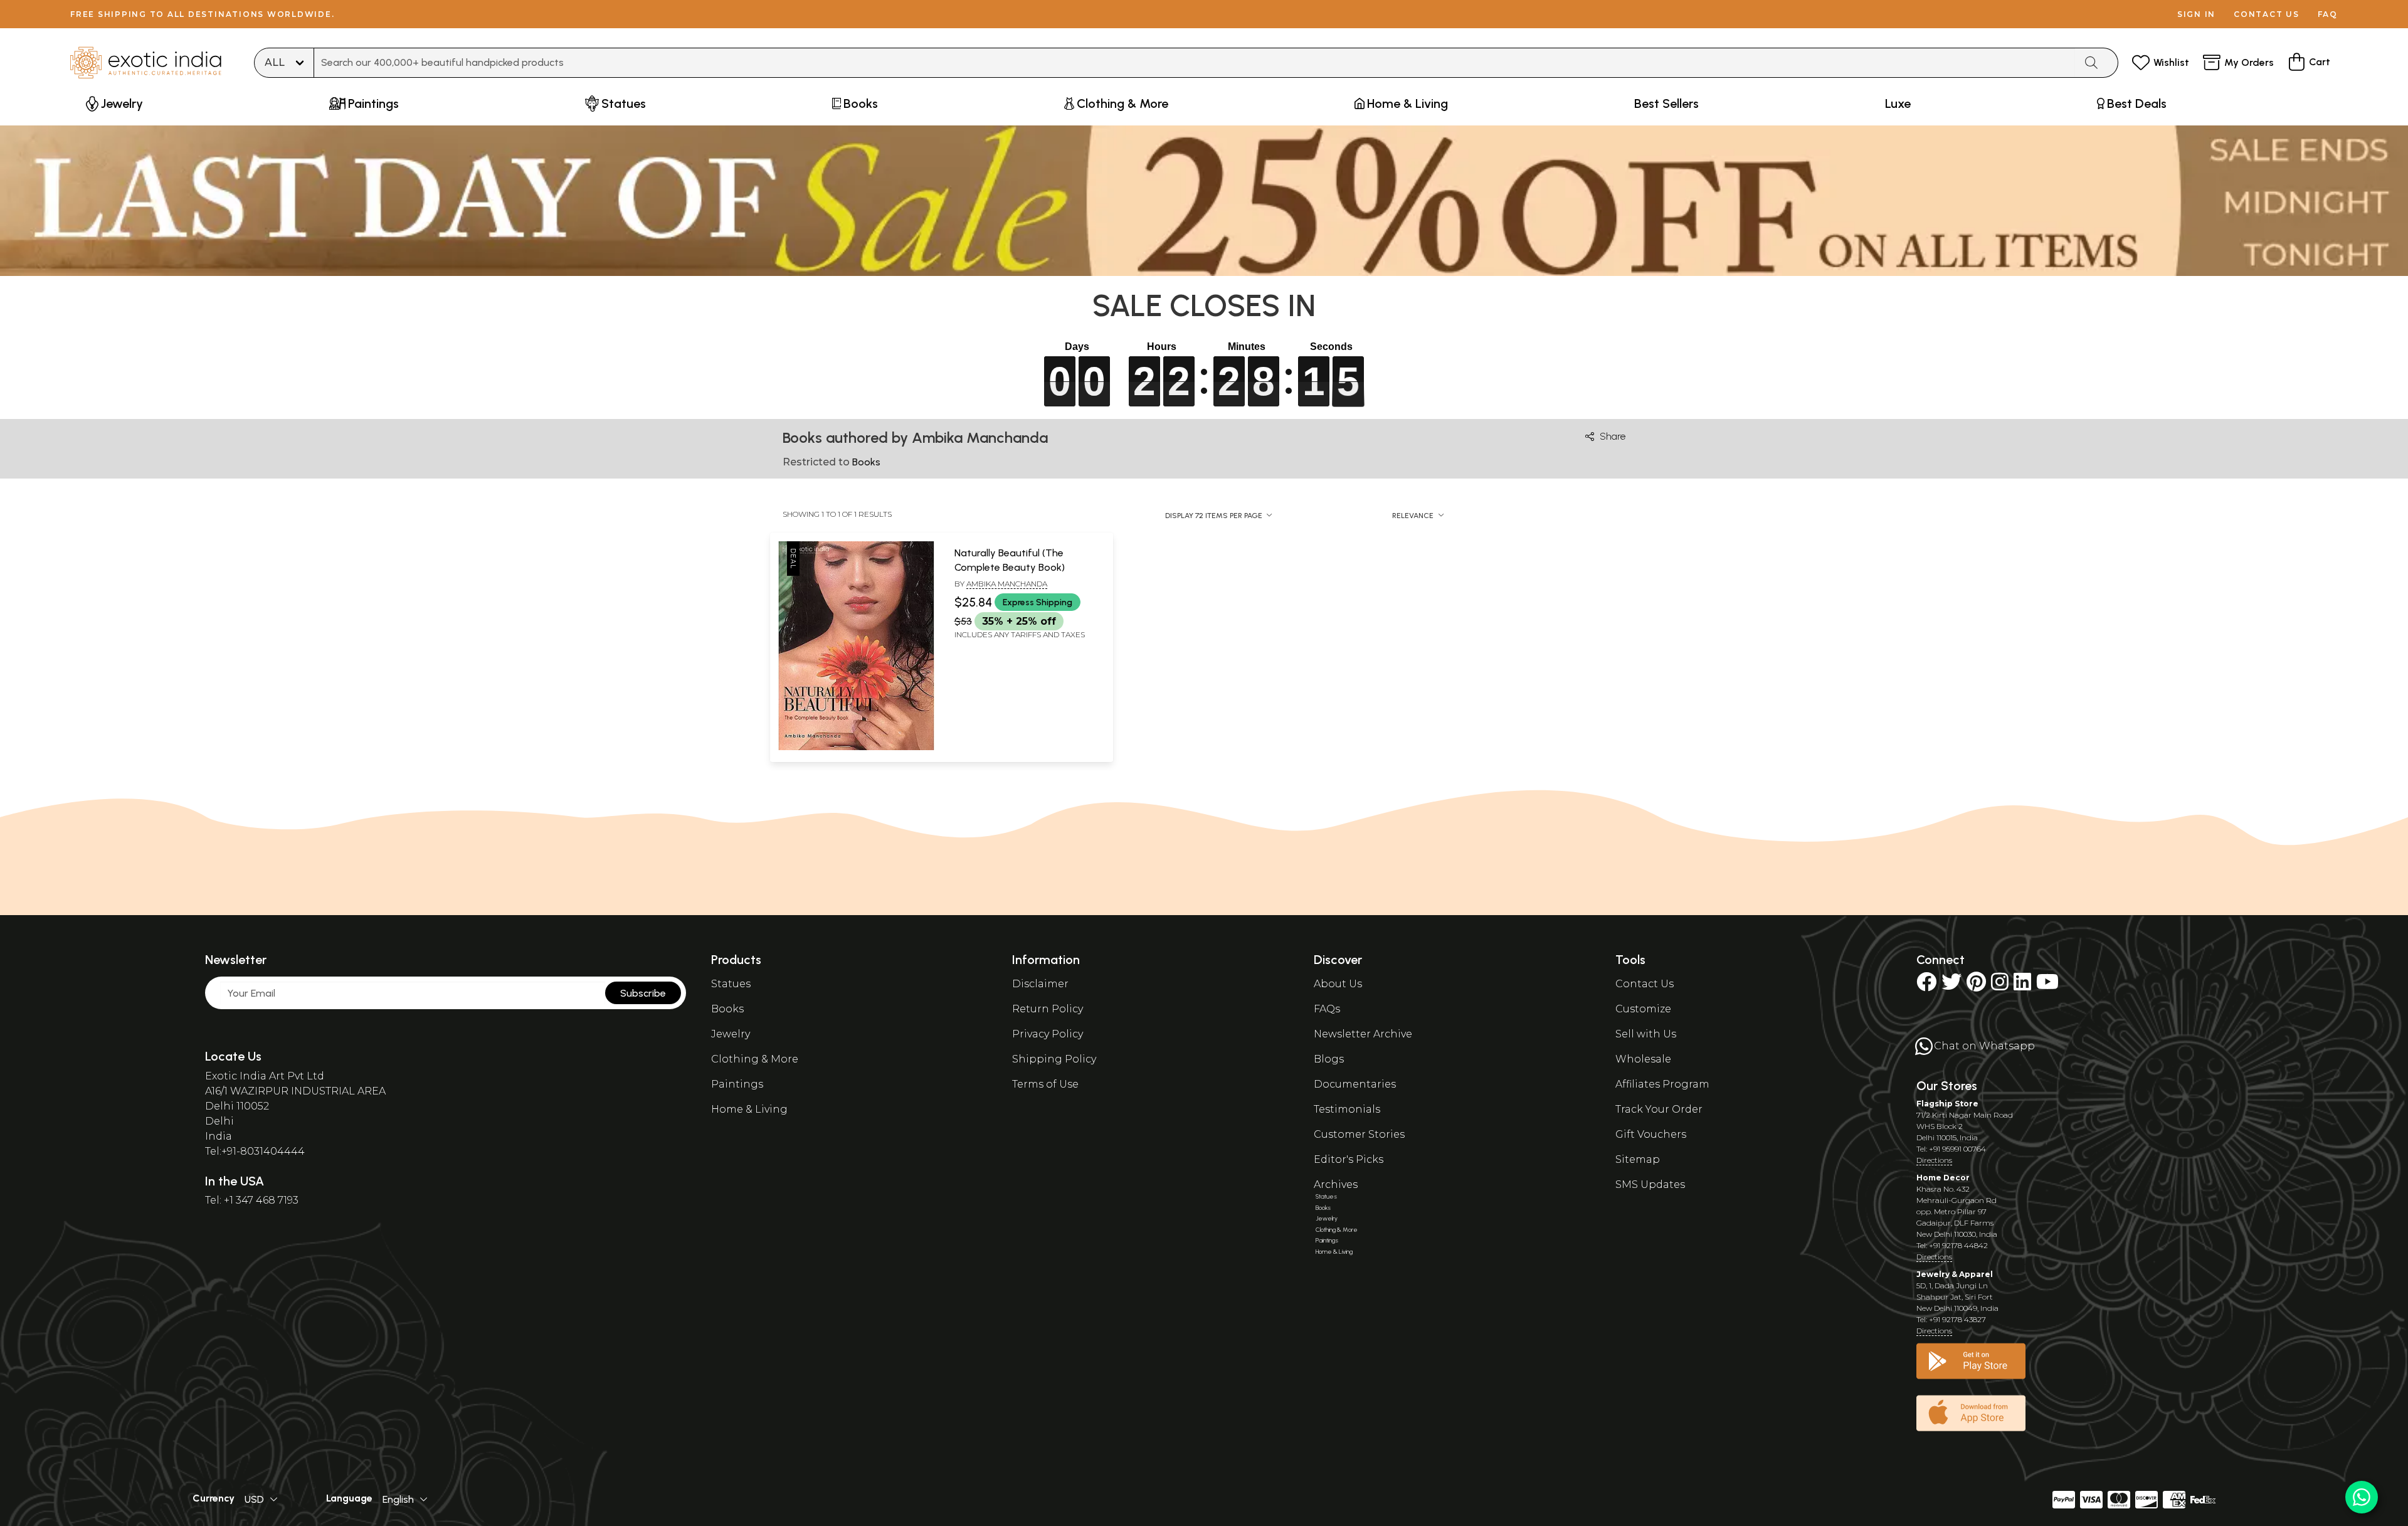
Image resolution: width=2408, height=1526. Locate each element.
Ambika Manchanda (1007, 584)
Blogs (1329, 1059)
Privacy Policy (1048, 1034)
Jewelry (731, 1034)
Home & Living (749, 1109)
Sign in (2196, 14)
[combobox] (1195, 63)
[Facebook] (1926, 986)
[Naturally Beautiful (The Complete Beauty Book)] (856, 748)
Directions (1934, 1160)
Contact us (2267, 14)
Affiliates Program (1662, 1084)
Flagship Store (1947, 1104)
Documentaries (1355, 1084)
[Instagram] (2000, 986)
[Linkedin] (2022, 986)
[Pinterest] (1976, 986)
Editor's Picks (1349, 1159)
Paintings (737, 1084)
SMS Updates (1650, 1184)
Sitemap (1638, 1159)
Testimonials (1347, 1109)
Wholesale (1643, 1059)
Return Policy (1048, 1009)
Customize (1643, 1009)
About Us (1338, 984)
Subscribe (643, 993)
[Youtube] (2047, 986)
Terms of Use (1045, 1084)
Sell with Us (1646, 1034)
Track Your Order (1659, 1109)
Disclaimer (1040, 984)
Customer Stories (1359, 1134)
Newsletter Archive (1363, 1034)
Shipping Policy (1054, 1059)
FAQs (1327, 1009)
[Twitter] (1951, 986)
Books (727, 1009)
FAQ (2328, 14)
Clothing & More (755, 1059)
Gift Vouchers (1651, 1134)
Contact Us (1645, 984)
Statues (731, 984)
